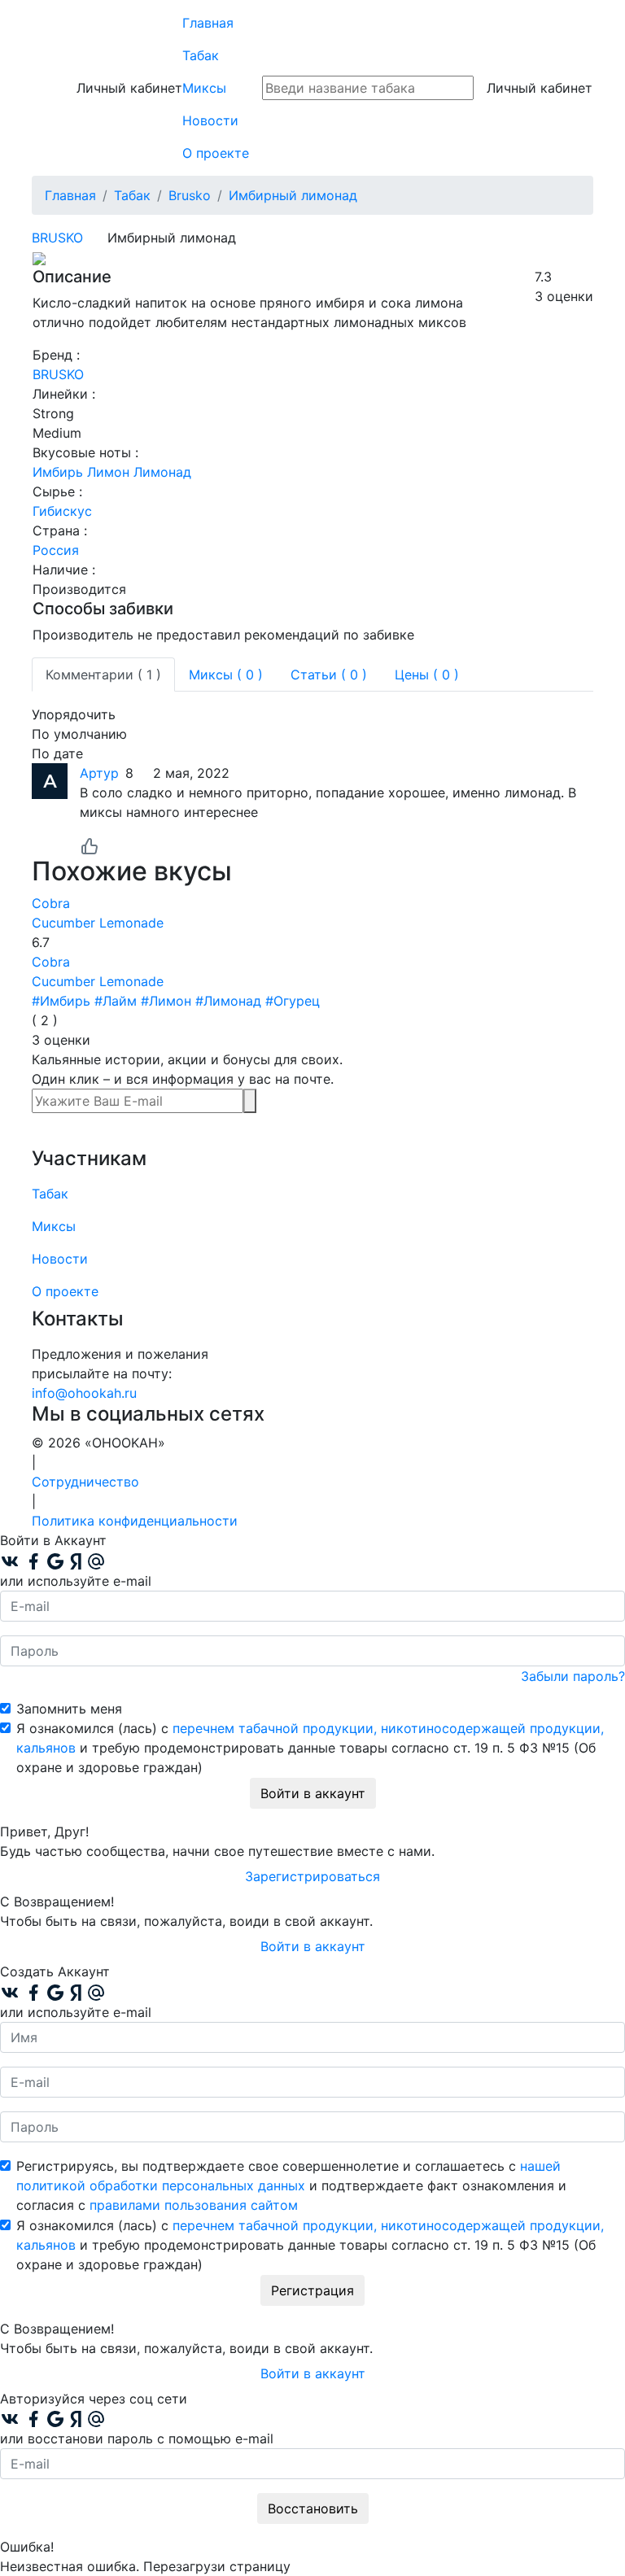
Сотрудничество (85, 1482)
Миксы (204, 88)
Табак (201, 55)
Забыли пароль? (573, 1676)
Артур (99, 773)
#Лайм (116, 1001)
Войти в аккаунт (313, 1793)
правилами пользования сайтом (194, 2205)
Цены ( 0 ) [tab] (427, 675)
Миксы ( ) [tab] (226, 675)
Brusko (57, 238)
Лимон (108, 472)
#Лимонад (228, 1001)
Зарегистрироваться (312, 1876)
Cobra (51, 903)
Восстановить (313, 2508)
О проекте (216, 153)
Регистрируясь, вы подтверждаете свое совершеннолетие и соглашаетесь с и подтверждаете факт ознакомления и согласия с (291, 2185)
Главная (208, 23)
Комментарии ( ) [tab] (103, 675)
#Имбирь (61, 1001)
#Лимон (166, 1001)
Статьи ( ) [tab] (329, 675)
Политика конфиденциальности (135, 1521)
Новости (210, 120)
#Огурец (293, 1001)
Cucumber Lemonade (98, 923)
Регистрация (312, 2290)
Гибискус (62, 511)
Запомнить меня (69, 1709)
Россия (56, 550)
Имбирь (58, 472)
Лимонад (162, 472)
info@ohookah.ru (84, 1393)
